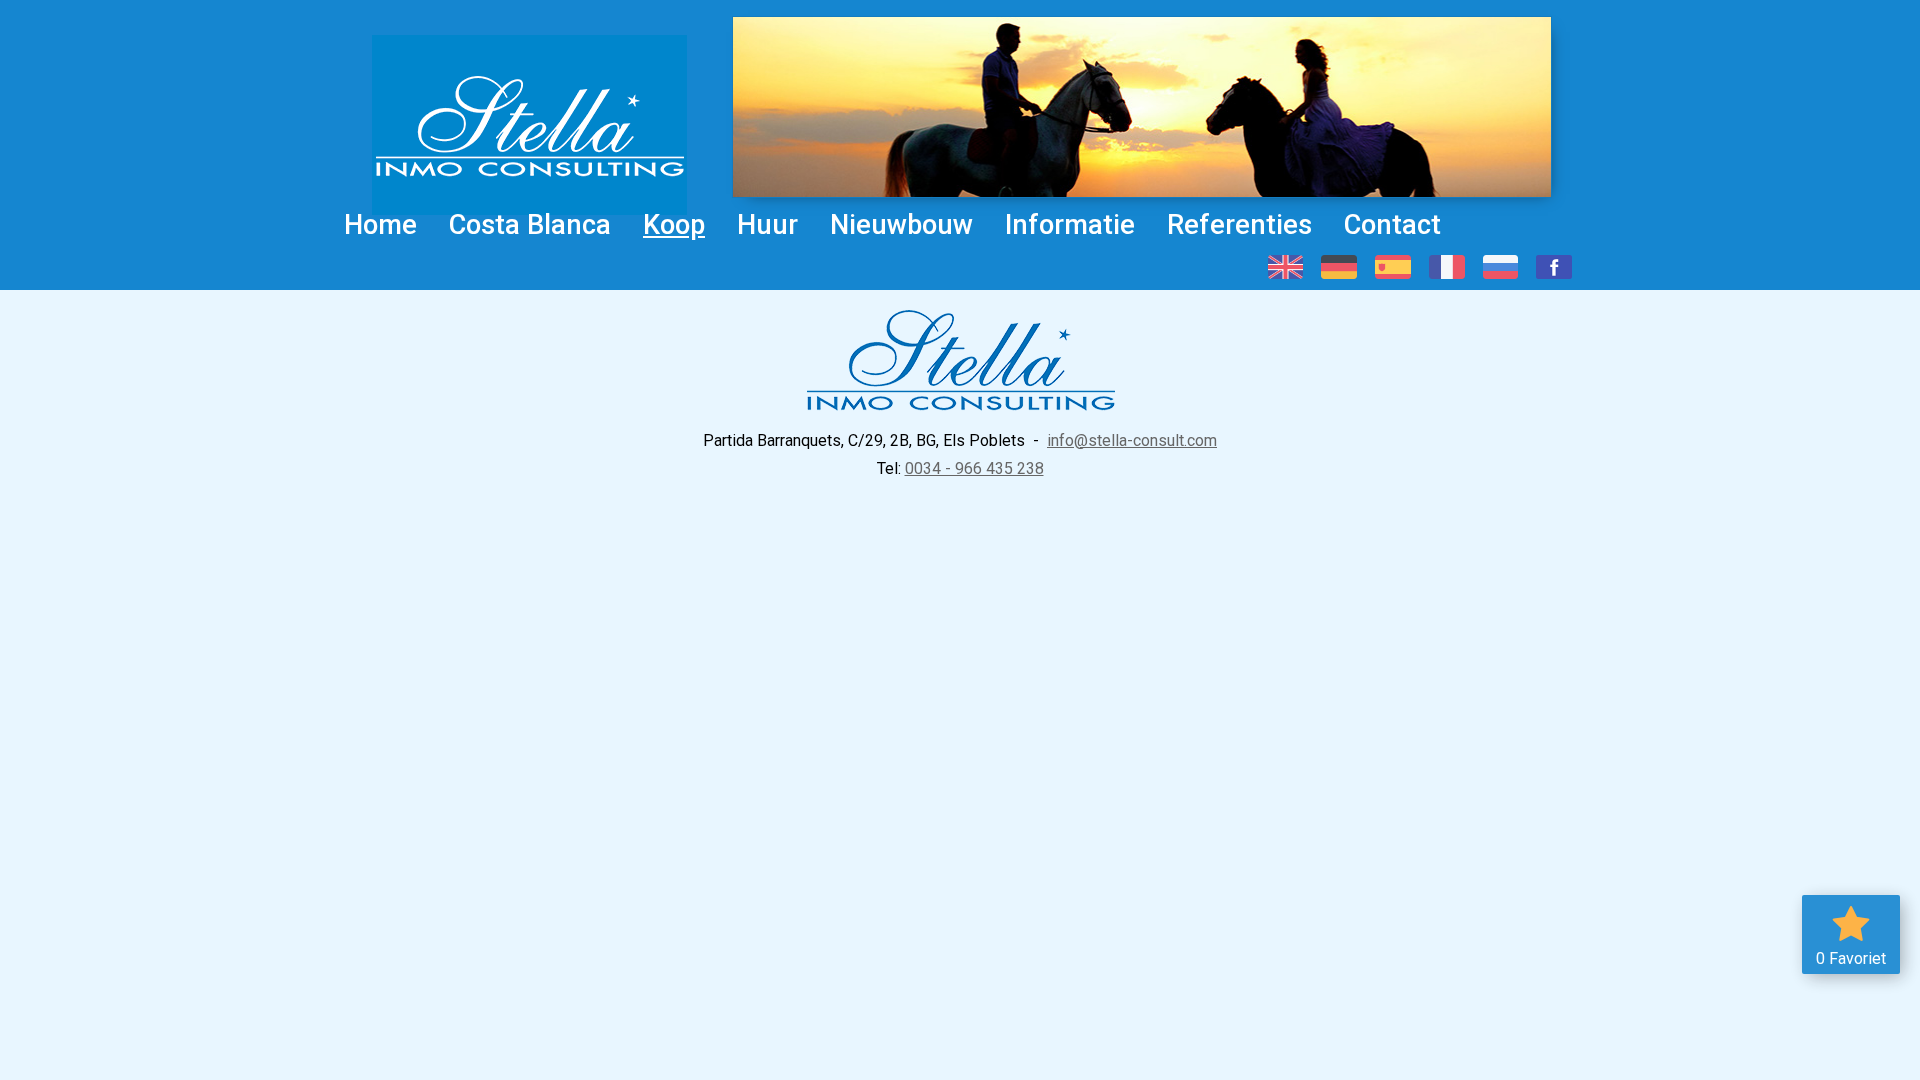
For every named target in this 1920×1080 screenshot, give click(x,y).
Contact (1392, 225)
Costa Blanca (530, 225)
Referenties (1239, 225)
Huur (767, 225)
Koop (674, 225)
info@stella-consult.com (1132, 440)
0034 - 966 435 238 (974, 468)
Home (380, 225)
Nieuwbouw (901, 225)
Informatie (1070, 225)
